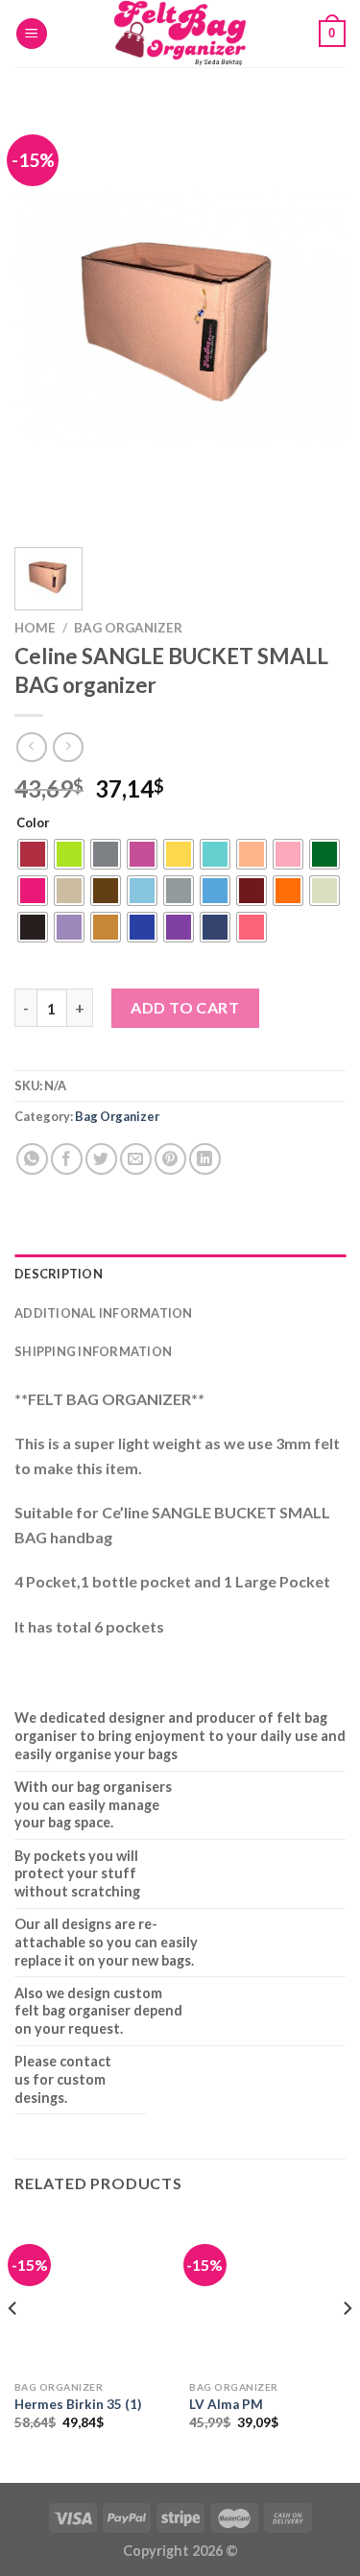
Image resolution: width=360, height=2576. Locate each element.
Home (35, 628)
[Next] (315, 317)
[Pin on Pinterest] (170, 1159)
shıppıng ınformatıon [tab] (93, 1351)
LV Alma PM (226, 2404)
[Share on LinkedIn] (205, 1159)
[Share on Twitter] (101, 1159)
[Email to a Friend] (136, 1159)
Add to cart (185, 1007)
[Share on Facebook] (67, 1159)
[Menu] (32, 34)
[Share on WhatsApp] (32, 1159)
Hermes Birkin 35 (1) (78, 2404)
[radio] (33, 854)
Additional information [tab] (104, 1313)
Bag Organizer (128, 628)
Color (33, 823)
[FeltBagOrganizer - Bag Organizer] (180, 34)
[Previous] (45, 317)
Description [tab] (59, 1274)
